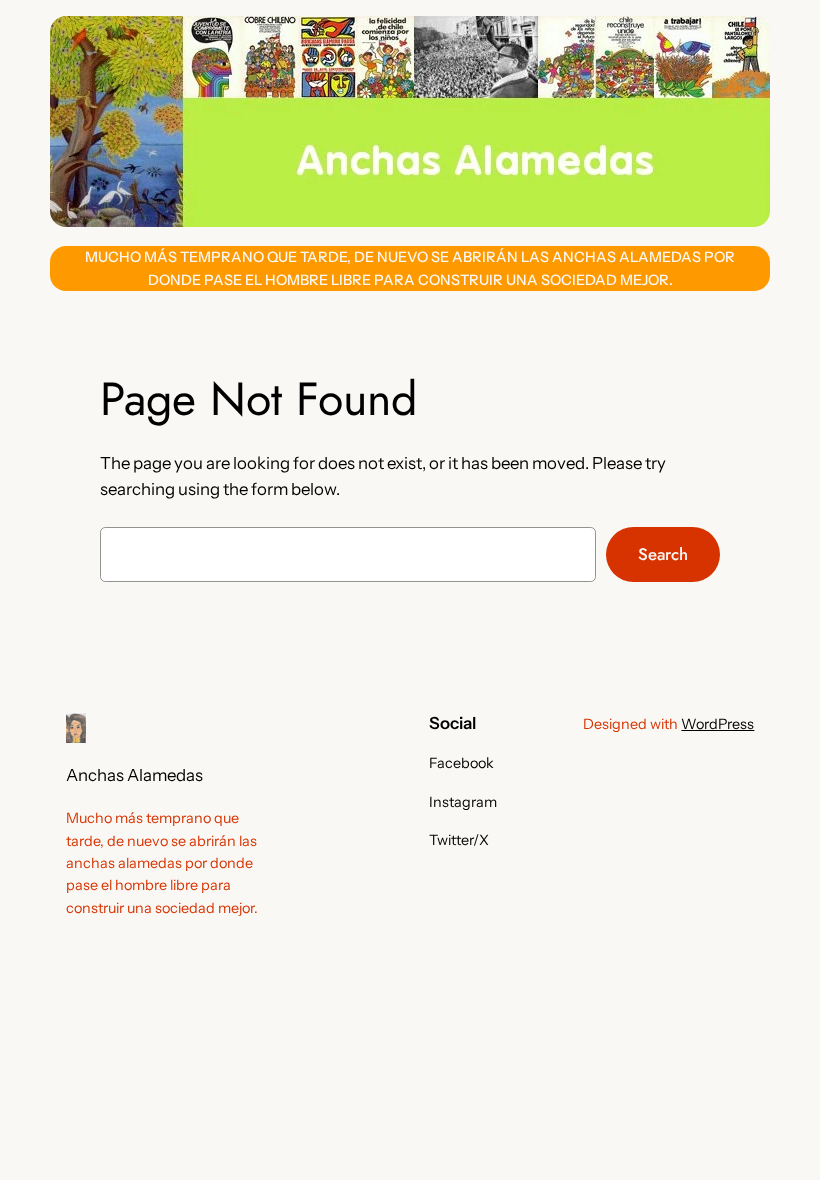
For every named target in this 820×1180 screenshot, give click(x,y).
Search (663, 554)
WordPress (717, 724)
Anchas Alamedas (134, 775)
